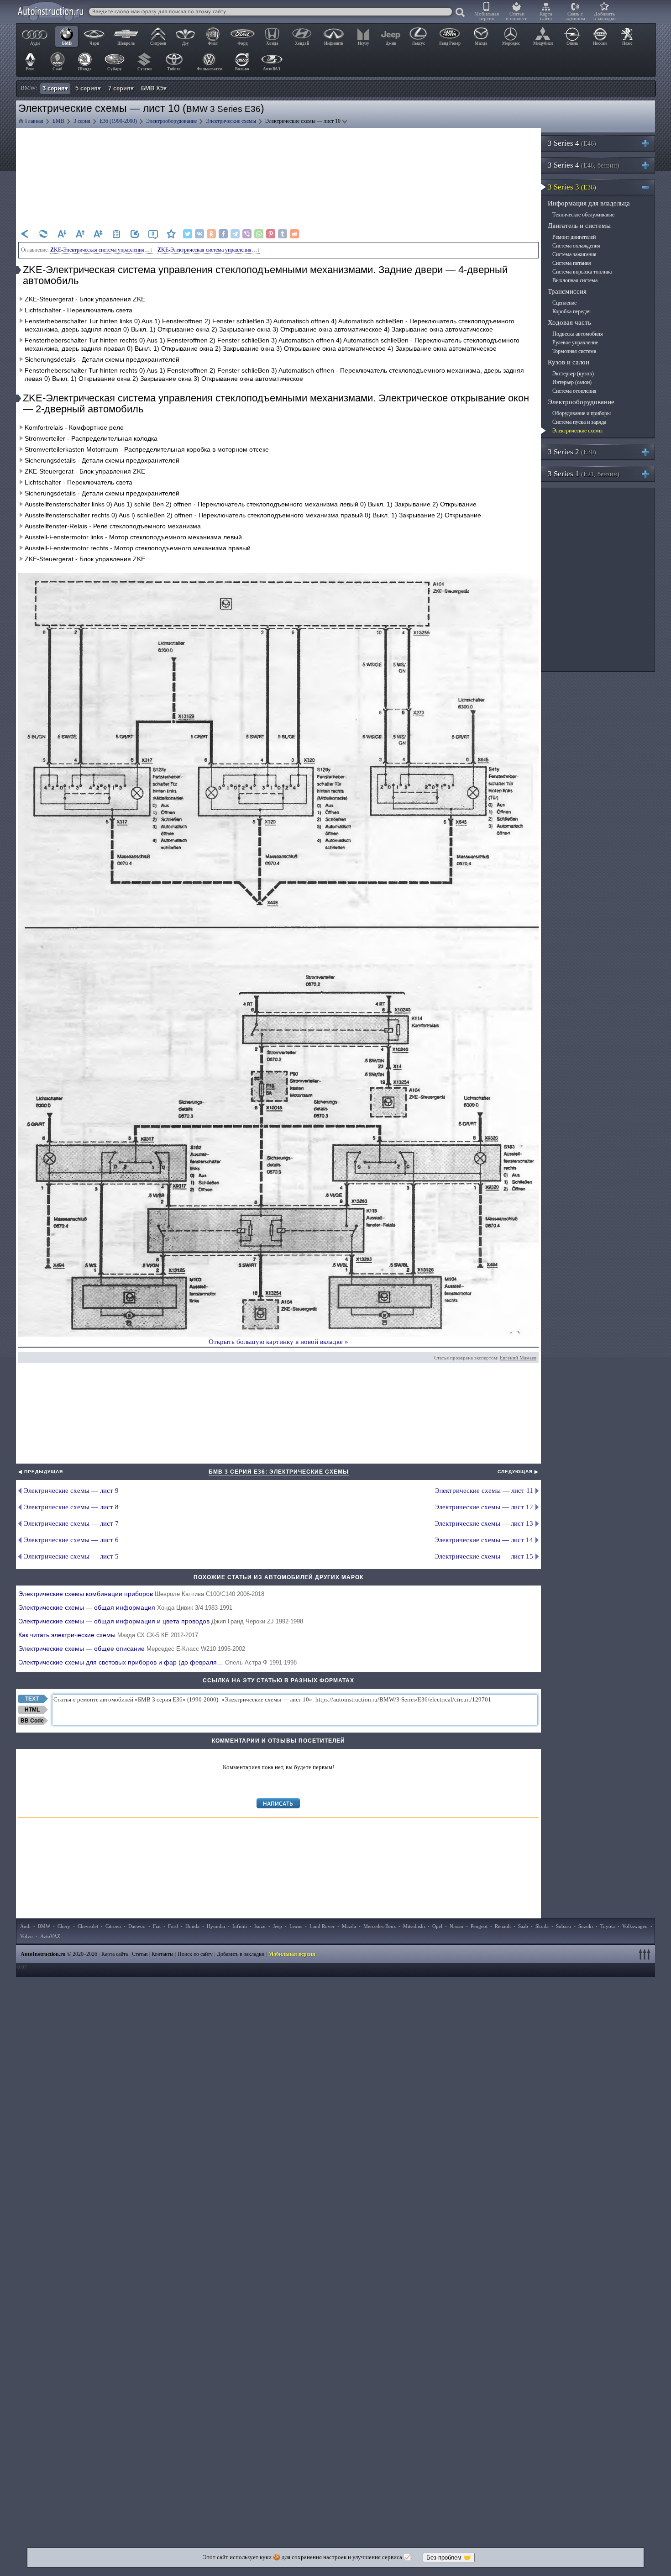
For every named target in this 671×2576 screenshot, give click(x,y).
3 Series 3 (572, 187)
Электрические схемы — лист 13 (484, 1523)
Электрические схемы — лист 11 (484, 1491)
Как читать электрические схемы (108, 1635)
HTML (32, 1710)
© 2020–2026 (59, 1954)
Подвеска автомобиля (578, 334)
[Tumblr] (283, 234)
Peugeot (479, 1926)
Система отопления (574, 391)
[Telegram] (235, 234)
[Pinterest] (271, 234)
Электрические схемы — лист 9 (71, 1491)
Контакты (163, 1954)
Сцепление (564, 303)
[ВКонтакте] (199, 234)
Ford (173, 1926)
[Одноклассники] (211, 234)
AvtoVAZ (50, 1936)
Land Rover (322, 1926)
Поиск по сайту (195, 1954)
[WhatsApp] (259, 234)
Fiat (157, 1926)
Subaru (564, 1926)
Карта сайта (546, 16)
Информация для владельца (589, 203)
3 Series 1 (584, 474)
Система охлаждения (576, 246)
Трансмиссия (567, 291)
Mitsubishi (414, 1926)
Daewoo (137, 1926)
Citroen (113, 1926)
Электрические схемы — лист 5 (71, 1556)
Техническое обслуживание (583, 215)
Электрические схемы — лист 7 (71, 1523)
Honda (192, 1926)
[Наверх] (646, 1954)
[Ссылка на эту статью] (135, 234)
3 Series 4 (572, 143)
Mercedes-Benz (380, 1926)
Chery (64, 1926)
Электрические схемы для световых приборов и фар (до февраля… (157, 1662)
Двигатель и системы (579, 226)
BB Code (32, 1721)
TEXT (32, 1699)
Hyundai (216, 1926)
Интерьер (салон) (572, 382)
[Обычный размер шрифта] (98, 234)
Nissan (456, 1926)
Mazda (349, 1926)
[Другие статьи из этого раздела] (116, 234)
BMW (44, 1926)
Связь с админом (575, 16)
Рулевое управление (575, 342)
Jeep (278, 1926)
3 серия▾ (55, 88)
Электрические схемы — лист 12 (484, 1507)
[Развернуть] (649, 143)
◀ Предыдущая (41, 1472)
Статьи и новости (517, 16)
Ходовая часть (569, 322)
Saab (523, 1926)
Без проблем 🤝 (449, 2558)
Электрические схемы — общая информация (125, 1607)
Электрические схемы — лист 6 (71, 1540)
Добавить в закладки (605, 16)
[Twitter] (188, 234)
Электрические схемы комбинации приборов (141, 1594)
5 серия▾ (88, 88)
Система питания (572, 263)
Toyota (608, 1926)
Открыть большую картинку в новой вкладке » (278, 1342)
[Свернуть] (649, 187)
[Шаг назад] (25, 234)
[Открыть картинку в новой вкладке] (278, 578)
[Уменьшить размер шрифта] (62, 234)
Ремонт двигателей (574, 237)
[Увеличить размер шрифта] (80, 234)
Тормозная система (574, 351)
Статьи (140, 1954)
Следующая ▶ (518, 1472)
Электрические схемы (577, 431)
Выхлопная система (575, 280)
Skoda (542, 1926)
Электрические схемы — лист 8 (71, 1507)
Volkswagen (635, 1926)
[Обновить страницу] (43, 234)
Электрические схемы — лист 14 (484, 1540)
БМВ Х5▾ (154, 88)
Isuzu (260, 1926)
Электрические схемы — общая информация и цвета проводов (161, 1621)
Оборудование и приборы (582, 413)
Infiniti (240, 1926)
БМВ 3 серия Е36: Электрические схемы (279, 1472)
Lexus (296, 1926)
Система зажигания (574, 254)
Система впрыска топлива (582, 272)
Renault (503, 1926)
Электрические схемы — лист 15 (484, 1556)
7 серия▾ (121, 88)
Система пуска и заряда (579, 422)
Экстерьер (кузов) (573, 374)
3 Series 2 (572, 452)
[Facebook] (223, 234)
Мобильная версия (487, 16)
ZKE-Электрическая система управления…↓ (101, 250)
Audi (25, 1926)
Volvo (26, 1936)
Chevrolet (88, 1926)
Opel (437, 1926)
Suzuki (586, 1926)
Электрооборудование (581, 402)
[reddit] (294, 234)
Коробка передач (571, 311)
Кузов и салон (569, 362)
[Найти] (461, 13)
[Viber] (247, 234)
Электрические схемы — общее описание (132, 1649)
